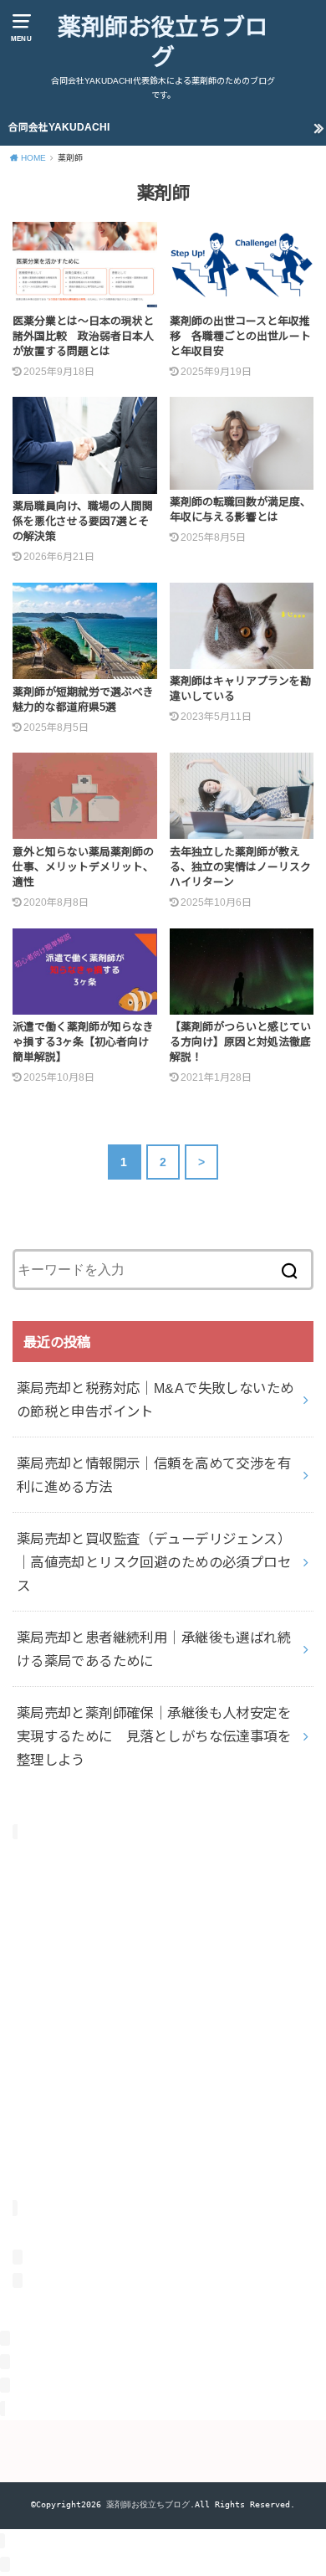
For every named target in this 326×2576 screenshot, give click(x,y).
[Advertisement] (163, 2033)
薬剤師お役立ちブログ (163, 42)
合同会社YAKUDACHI (59, 127)
